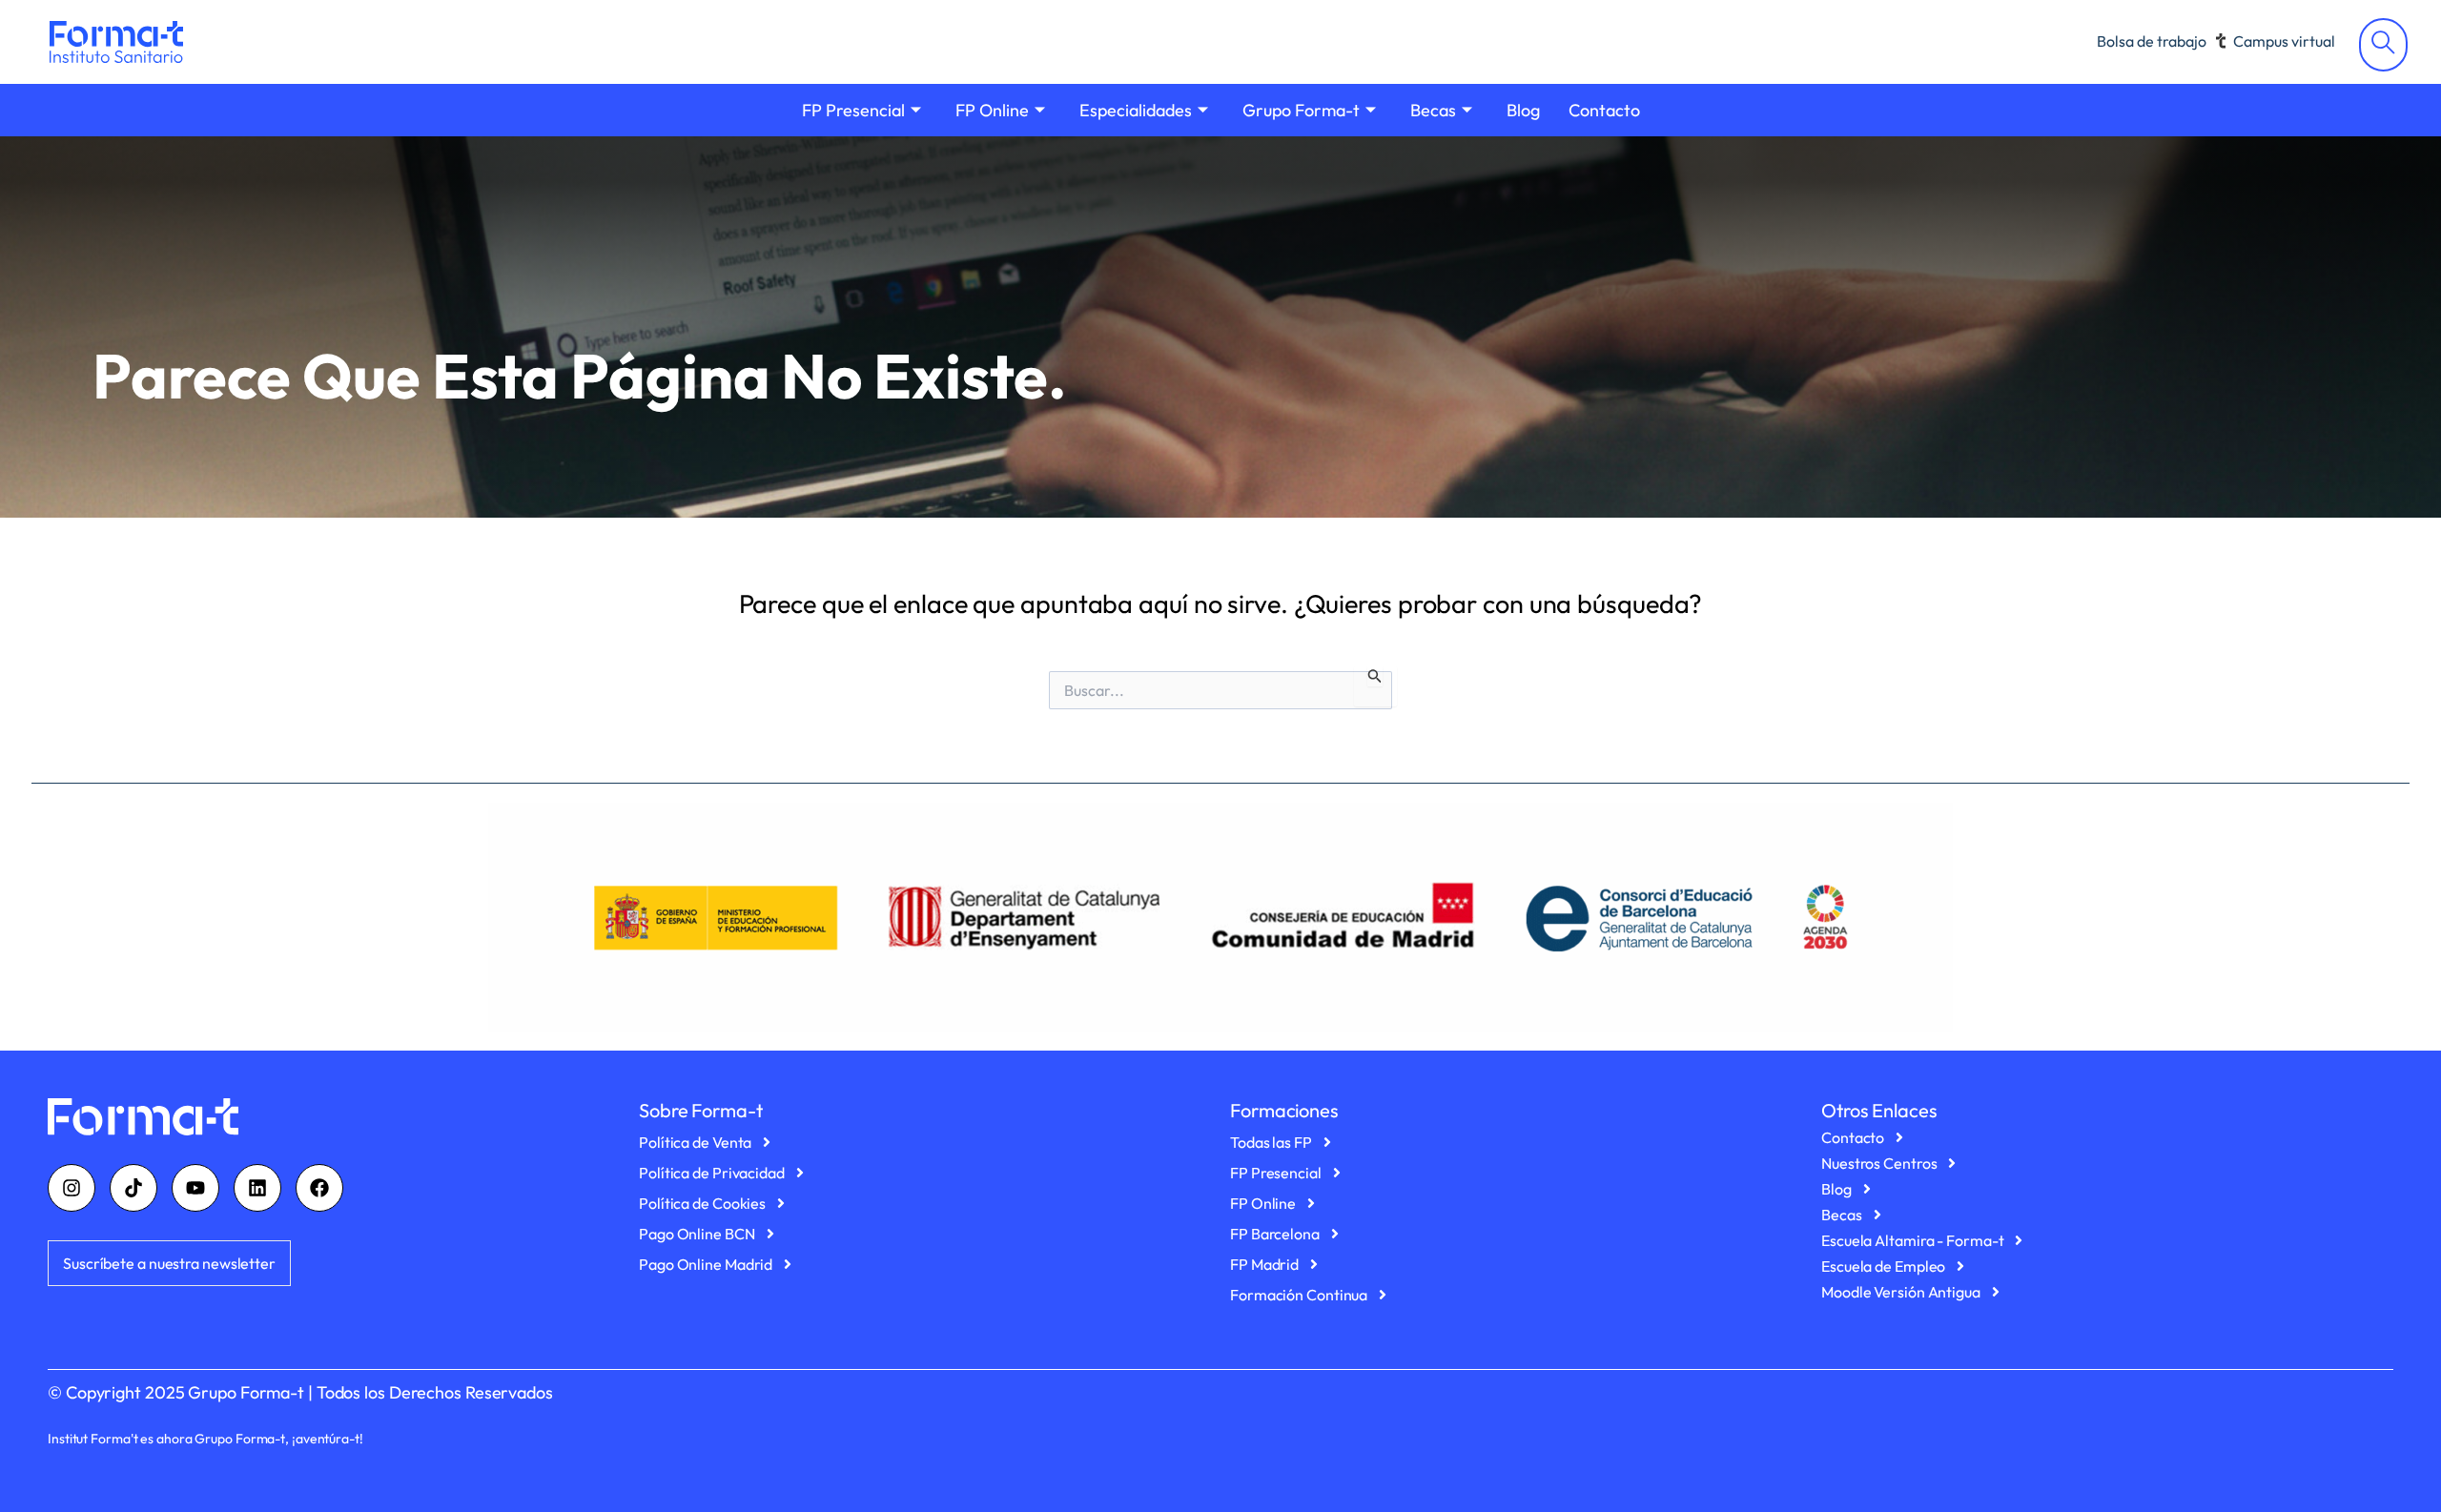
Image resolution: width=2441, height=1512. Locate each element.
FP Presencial (853, 110)
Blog (1523, 110)
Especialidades (1136, 110)
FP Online (992, 110)
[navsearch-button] (2383, 45)
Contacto (1604, 110)
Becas (1433, 110)
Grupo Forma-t (1301, 110)
